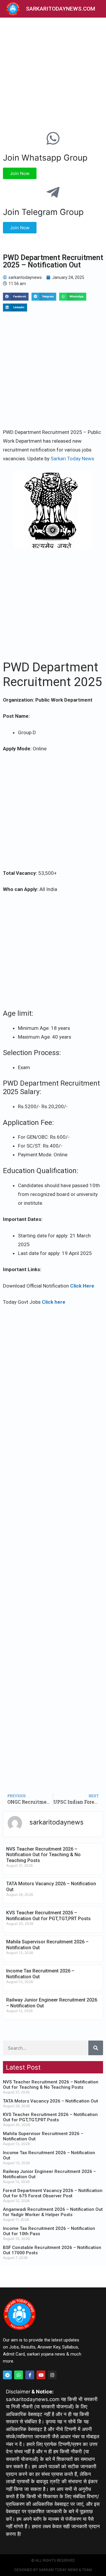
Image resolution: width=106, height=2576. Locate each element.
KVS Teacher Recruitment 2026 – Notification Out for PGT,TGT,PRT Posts (48, 1915)
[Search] (96, 2048)
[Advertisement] (53, 73)
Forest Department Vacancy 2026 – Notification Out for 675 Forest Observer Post (53, 2193)
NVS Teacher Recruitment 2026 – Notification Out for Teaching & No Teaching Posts (43, 1855)
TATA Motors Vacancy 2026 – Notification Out (50, 2101)
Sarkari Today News (72, 459)
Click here (54, 1302)
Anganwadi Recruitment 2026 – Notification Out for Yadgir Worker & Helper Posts (53, 2212)
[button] (16, 297)
